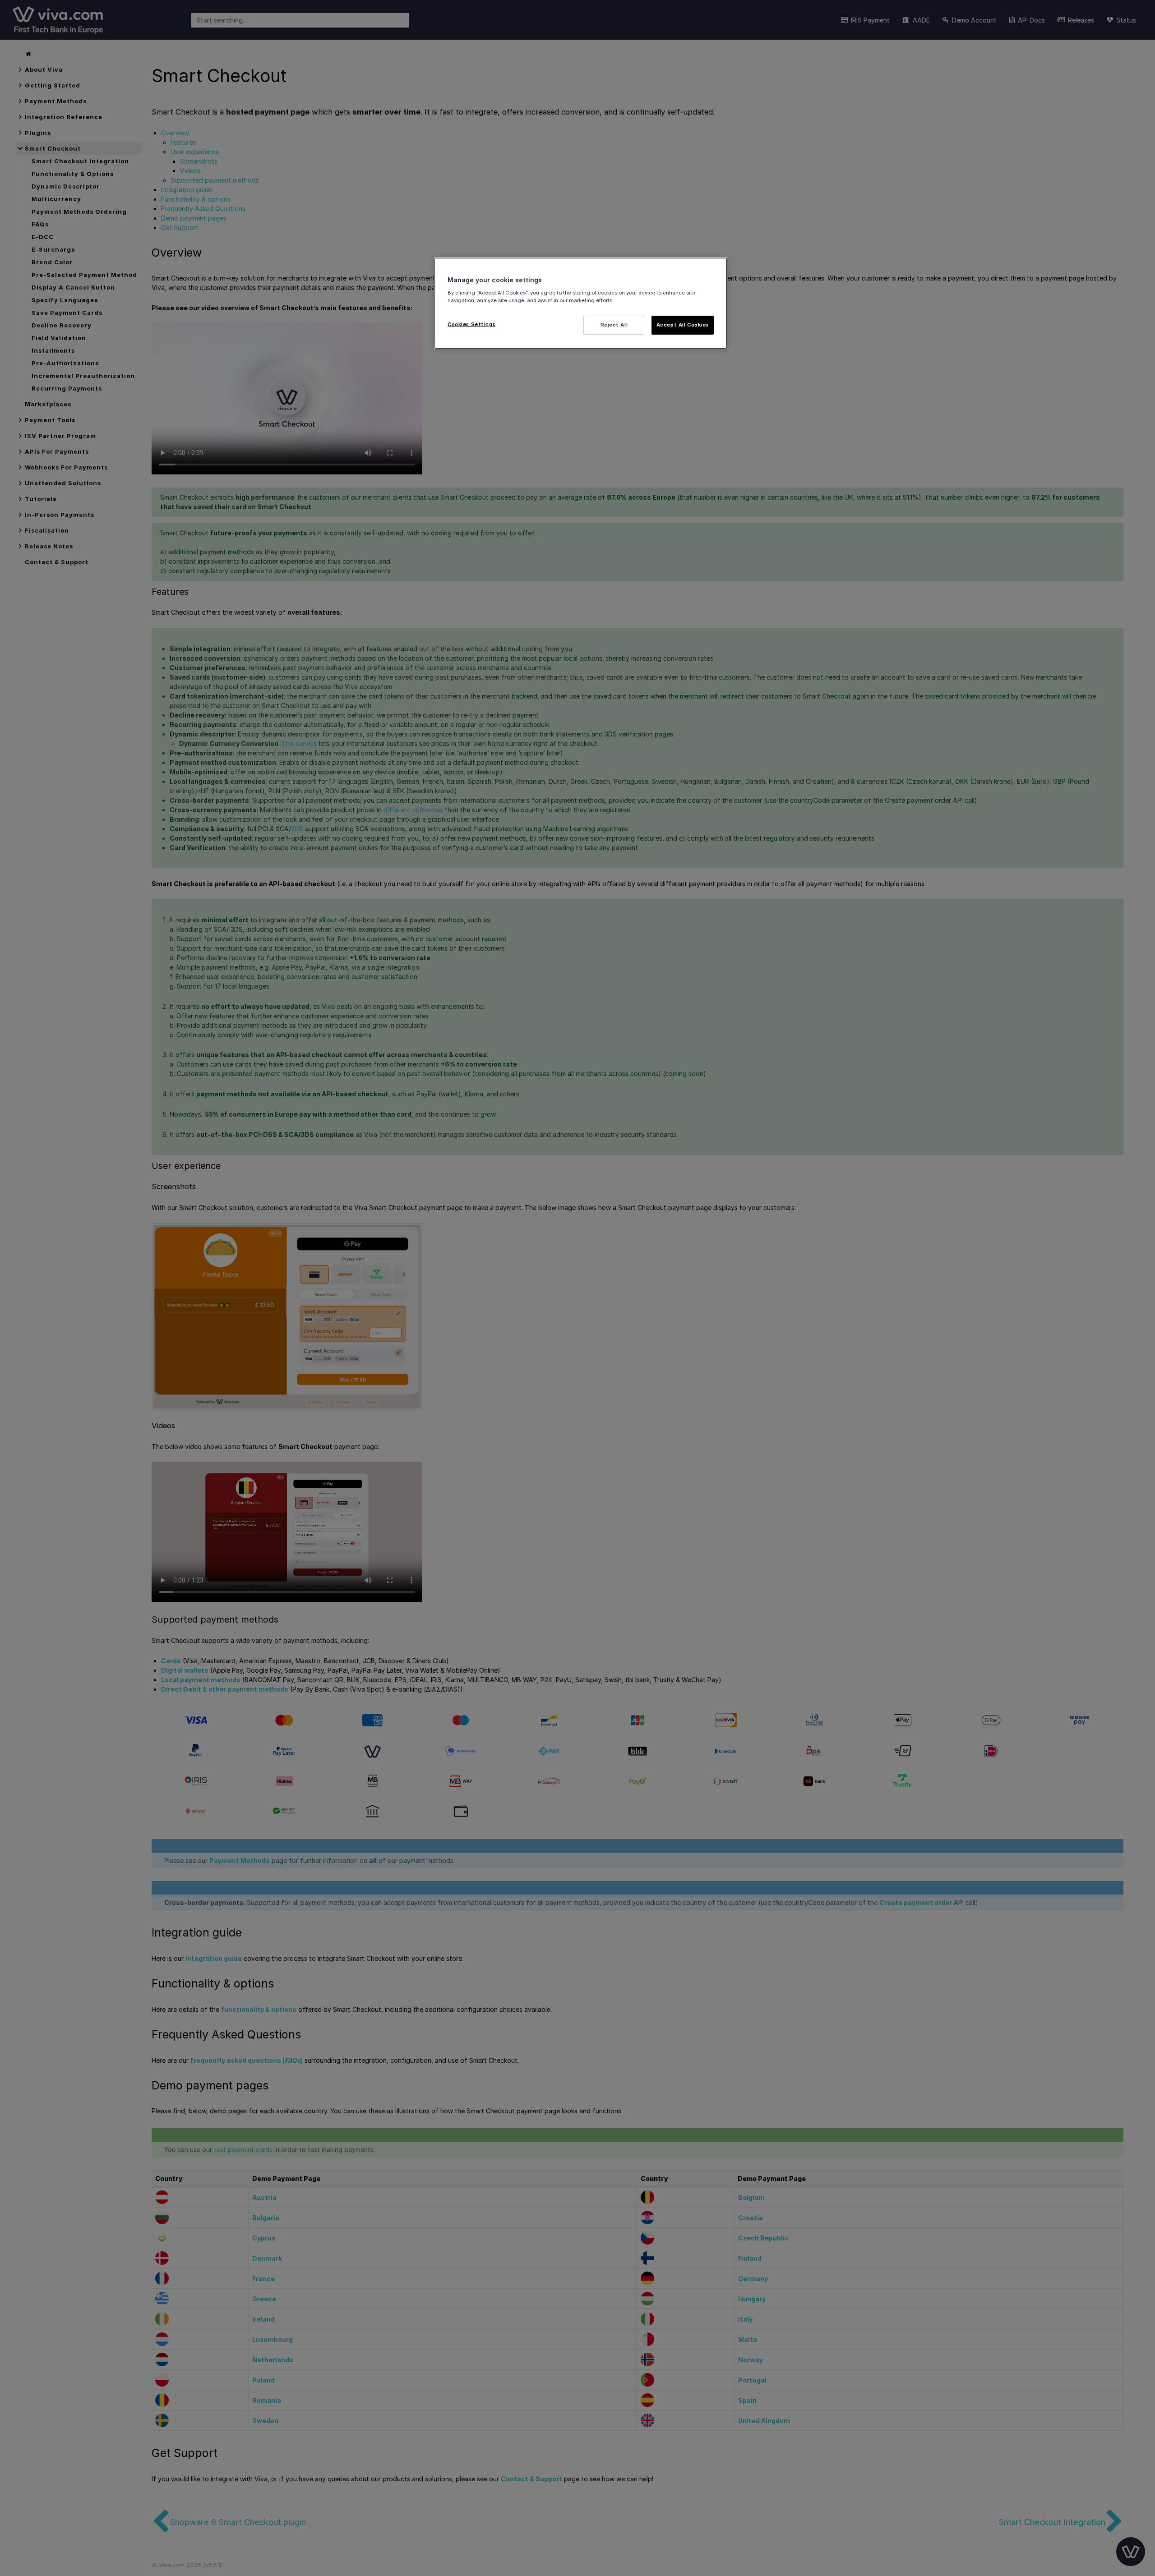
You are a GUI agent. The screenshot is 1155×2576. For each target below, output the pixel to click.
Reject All (614, 325)
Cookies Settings (471, 324)
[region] (581, 303)
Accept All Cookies (683, 325)
